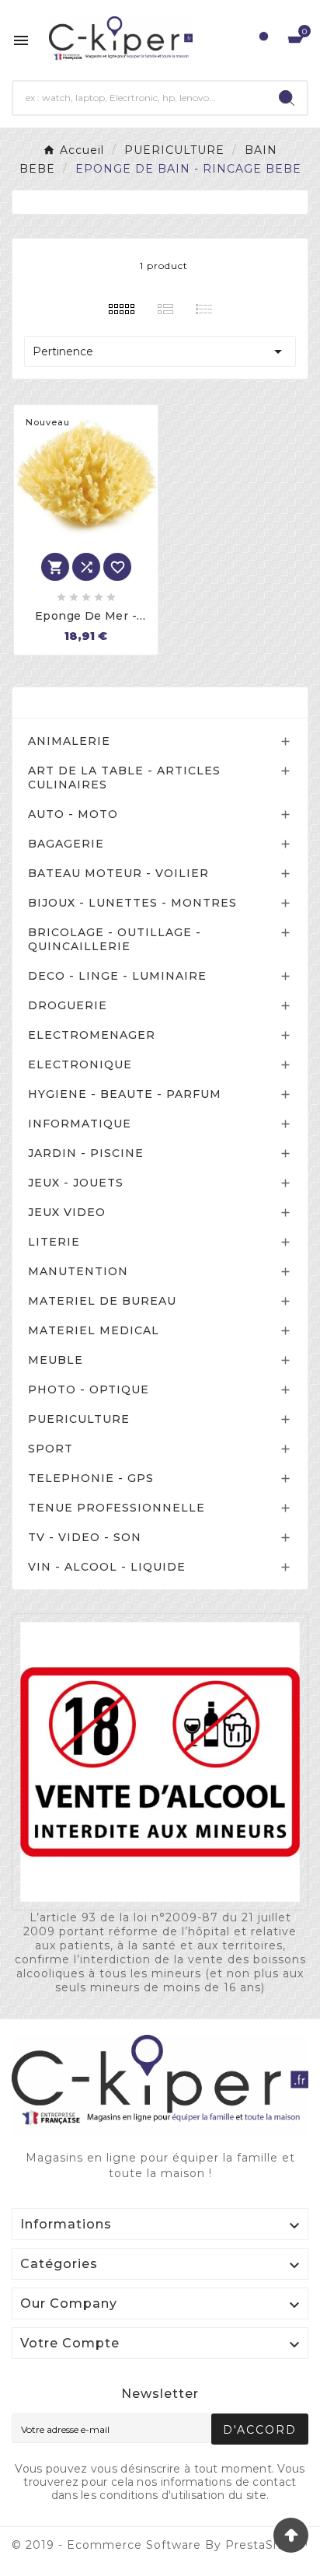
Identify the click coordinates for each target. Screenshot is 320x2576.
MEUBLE (56, 1360)
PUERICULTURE (79, 1419)
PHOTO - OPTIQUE (89, 1389)
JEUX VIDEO (67, 1212)
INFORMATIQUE (80, 1124)
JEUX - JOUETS (76, 1183)
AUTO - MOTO (73, 814)
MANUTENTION (78, 1271)
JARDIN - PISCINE (86, 1153)
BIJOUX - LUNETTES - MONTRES (132, 903)
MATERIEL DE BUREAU (102, 1301)
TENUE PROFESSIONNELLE (117, 1508)
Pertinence (160, 351)
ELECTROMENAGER (92, 1035)
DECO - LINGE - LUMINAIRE (117, 976)
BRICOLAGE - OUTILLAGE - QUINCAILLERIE (115, 939)
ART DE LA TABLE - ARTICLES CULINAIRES (124, 778)
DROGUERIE (68, 1005)
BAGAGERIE (66, 844)
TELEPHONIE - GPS (91, 1478)
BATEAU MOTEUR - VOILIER (118, 873)
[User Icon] (264, 40)
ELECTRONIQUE (80, 1064)
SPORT (50, 1449)
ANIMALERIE (69, 741)
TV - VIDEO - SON (85, 1537)
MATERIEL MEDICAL (94, 1330)
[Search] (287, 98)
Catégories (68, 703)
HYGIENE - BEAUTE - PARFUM (125, 1094)
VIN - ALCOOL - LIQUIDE (107, 1567)
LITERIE (54, 1242)
